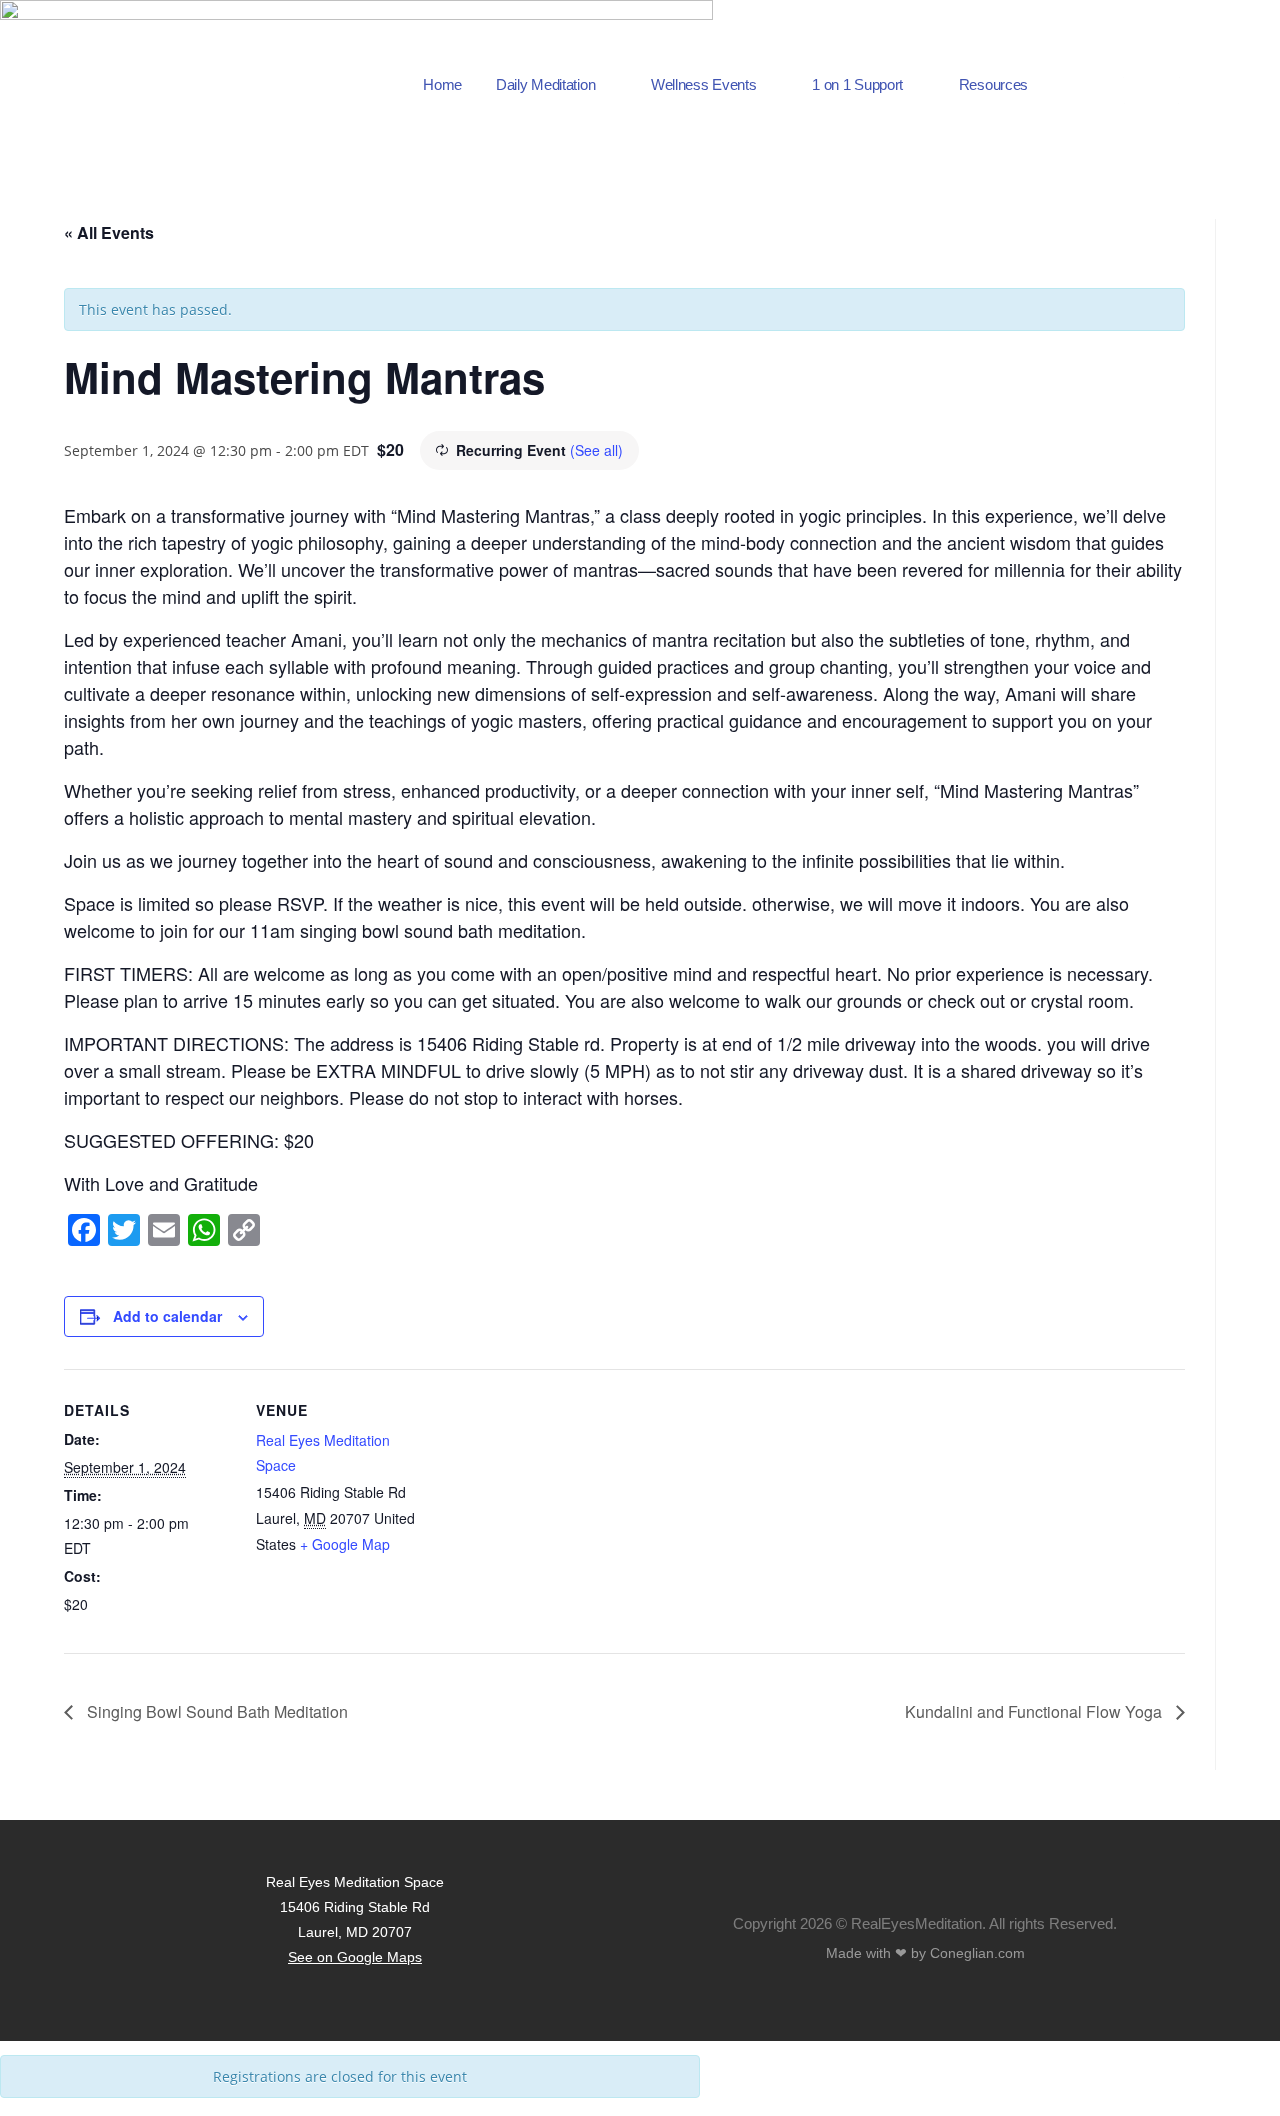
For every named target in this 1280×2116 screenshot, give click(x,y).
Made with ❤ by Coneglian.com (925, 1953)
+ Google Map (345, 1544)
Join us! (1151, 71)
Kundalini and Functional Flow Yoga (1035, 1711)
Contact (1151, 97)
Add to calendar (167, 1316)
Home (442, 84)
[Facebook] (1245, 70)
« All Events (109, 232)
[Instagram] (1245, 100)
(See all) (596, 450)
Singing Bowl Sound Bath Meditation (215, 1711)
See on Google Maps (355, 1957)
